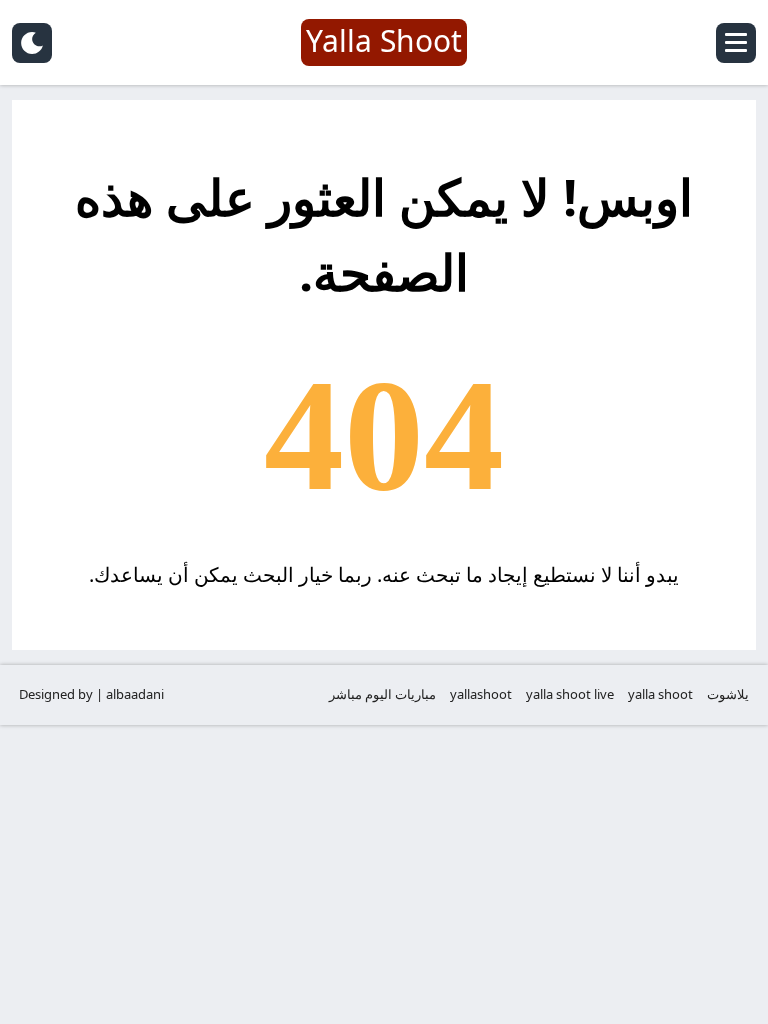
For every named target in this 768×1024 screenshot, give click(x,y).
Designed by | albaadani (91, 694)
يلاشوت (728, 694)
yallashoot (481, 694)
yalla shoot (660, 694)
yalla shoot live (570, 694)
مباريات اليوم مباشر (382, 694)
